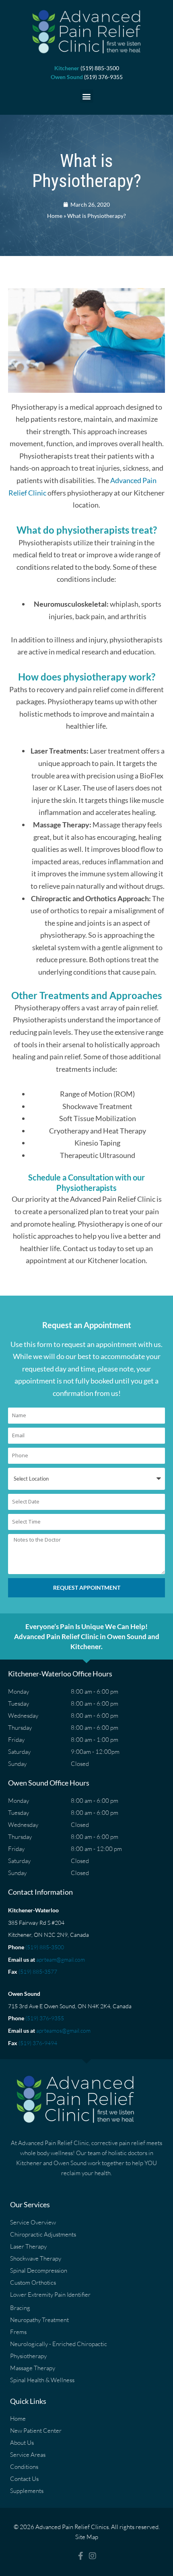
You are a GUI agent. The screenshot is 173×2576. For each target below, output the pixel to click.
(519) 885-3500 (45, 1947)
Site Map (87, 2537)
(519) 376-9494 (38, 2043)
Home (55, 216)
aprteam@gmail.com (61, 1959)
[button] (87, 96)
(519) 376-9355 (45, 2018)
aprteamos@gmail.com (63, 2031)
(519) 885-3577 (38, 1972)
